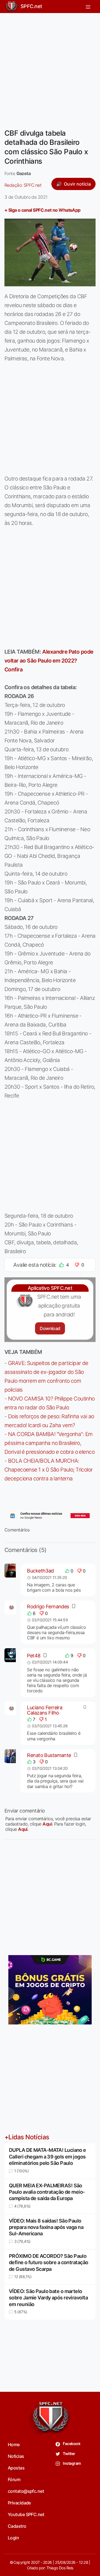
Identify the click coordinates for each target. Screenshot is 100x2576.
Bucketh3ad (40, 1571)
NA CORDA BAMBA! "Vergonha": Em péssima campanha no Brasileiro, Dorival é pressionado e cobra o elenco (49, 1443)
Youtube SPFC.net (26, 2514)
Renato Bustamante (49, 1755)
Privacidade (19, 2503)
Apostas (16, 2468)
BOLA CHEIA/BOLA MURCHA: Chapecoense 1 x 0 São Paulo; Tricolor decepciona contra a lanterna (49, 1470)
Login (13, 2538)
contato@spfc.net (26, 2491)
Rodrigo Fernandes (48, 1606)
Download (50, 1328)
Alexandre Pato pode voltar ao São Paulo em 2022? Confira (49, 661)
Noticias (16, 2456)
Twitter (69, 2454)
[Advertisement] (50, 67)
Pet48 (34, 1656)
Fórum (14, 2479)
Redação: (23, 185)
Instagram (72, 2463)
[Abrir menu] (88, 6)
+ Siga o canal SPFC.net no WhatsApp (42, 210)
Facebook (71, 2444)
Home (14, 2444)
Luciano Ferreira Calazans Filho (45, 1710)
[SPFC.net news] (50, 1516)
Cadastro (17, 2526)
